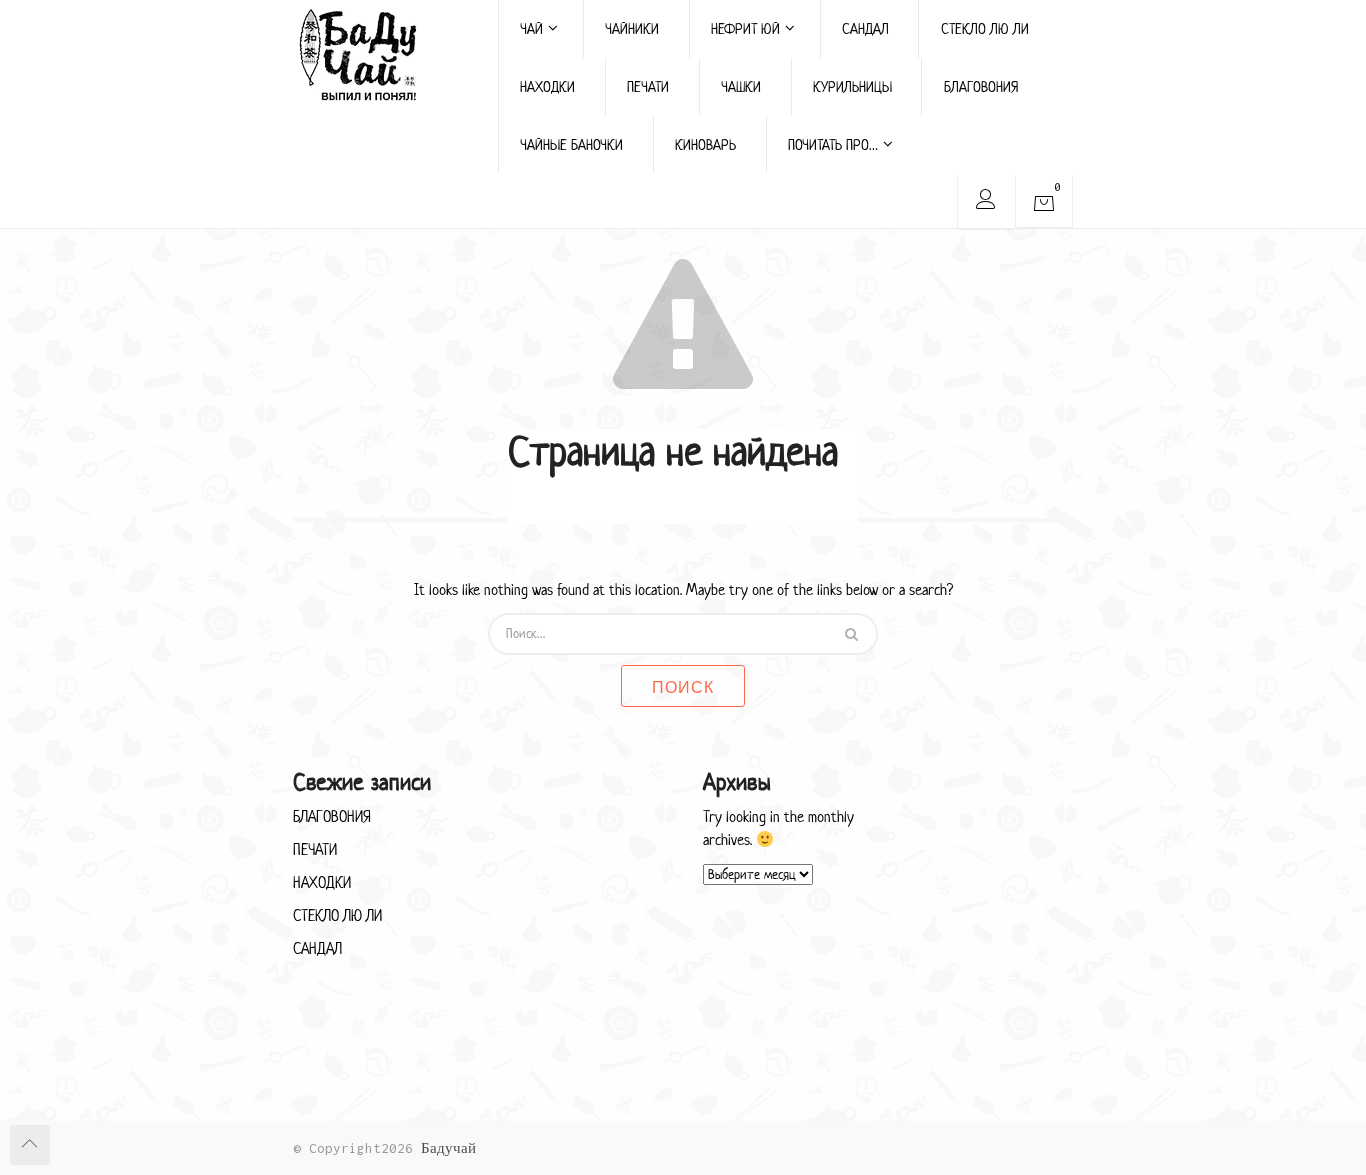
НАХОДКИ (547, 86)
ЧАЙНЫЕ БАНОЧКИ (571, 144)
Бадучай (448, 1148)
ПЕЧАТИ (648, 86)
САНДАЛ (865, 28)
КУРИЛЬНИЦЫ (852, 86)
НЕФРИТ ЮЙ (745, 28)
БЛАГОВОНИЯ (981, 86)
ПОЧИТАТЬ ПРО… (833, 144)
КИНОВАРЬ (705, 144)
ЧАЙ (531, 28)
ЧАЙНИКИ (632, 28)
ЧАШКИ (741, 86)
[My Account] (985, 202)
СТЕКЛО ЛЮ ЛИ (985, 28)
